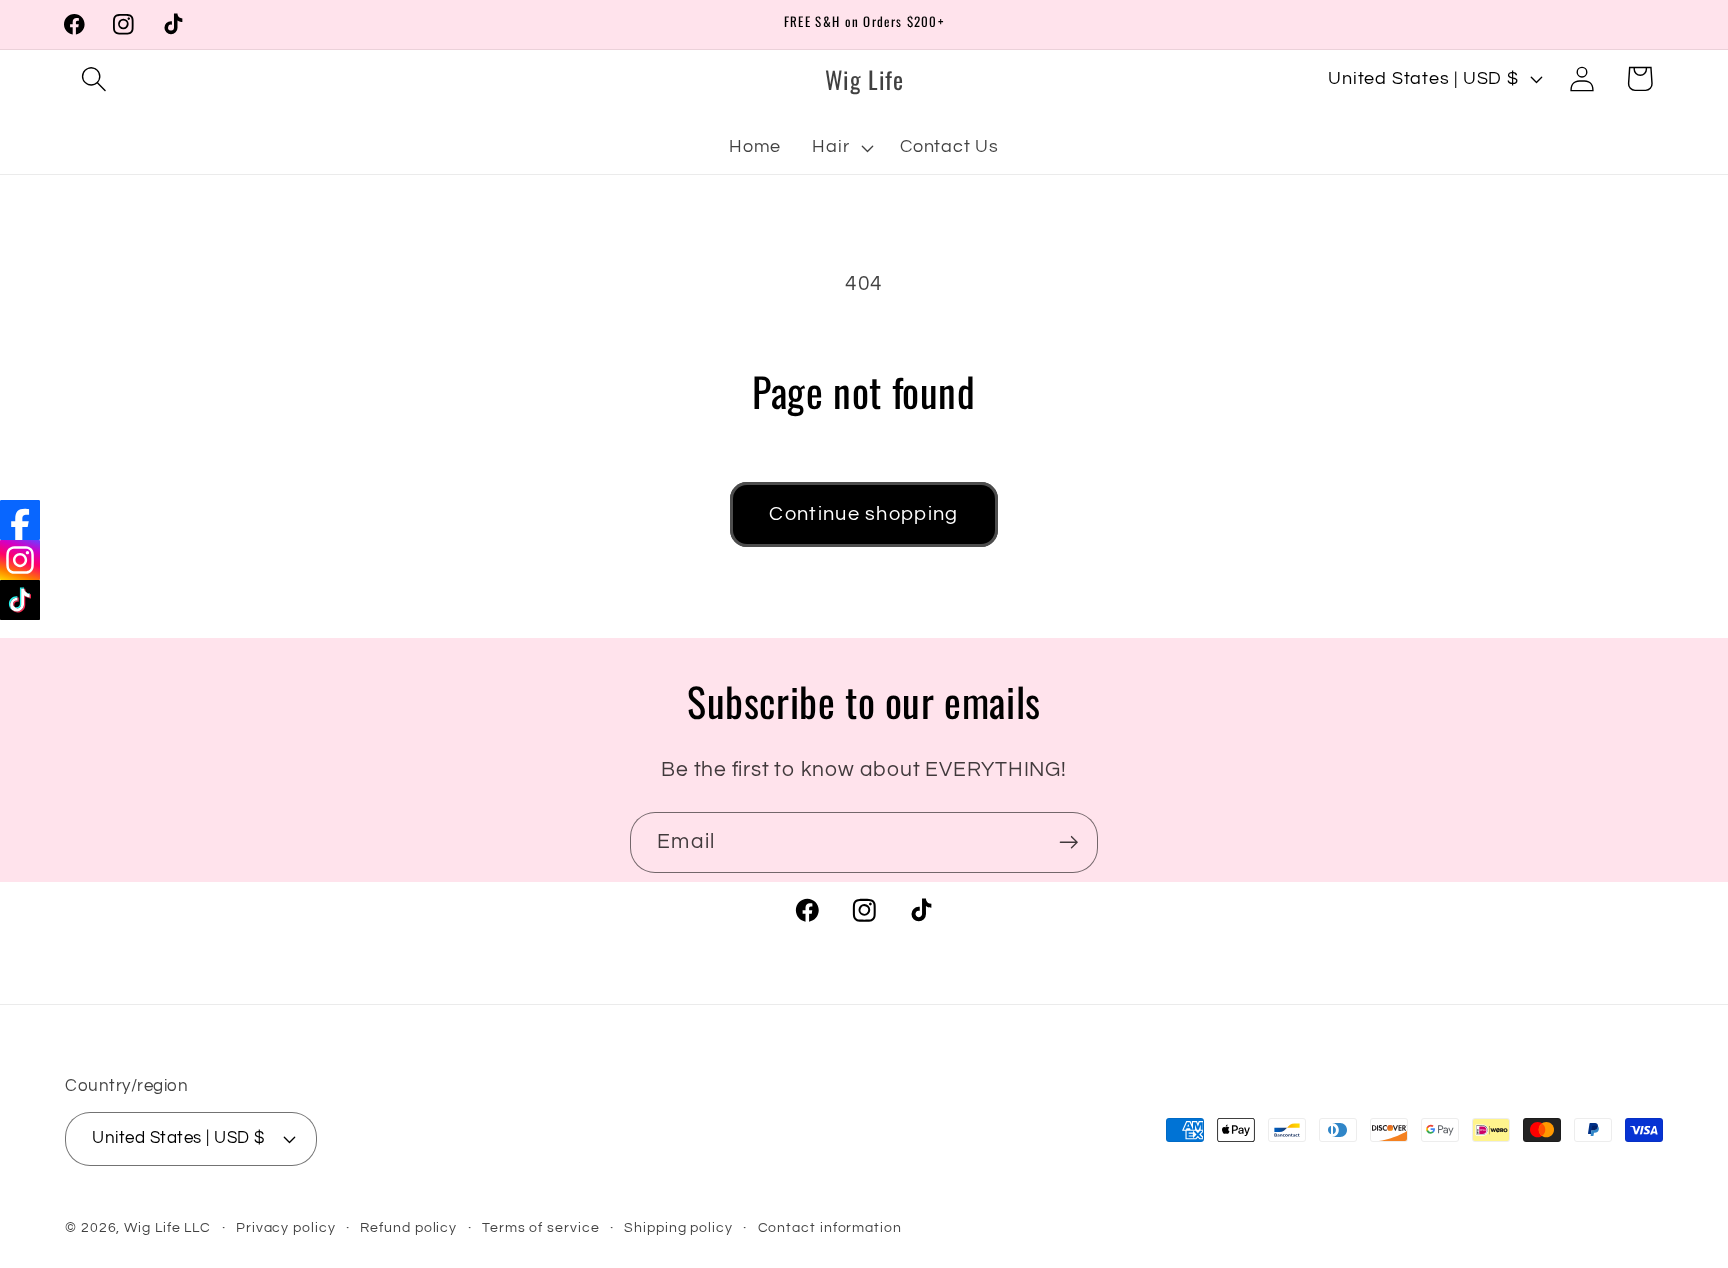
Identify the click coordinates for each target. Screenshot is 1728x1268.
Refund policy (408, 1227)
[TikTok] (20, 600)
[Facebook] (20, 520)
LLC (197, 1227)
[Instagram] (20, 560)
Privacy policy (286, 1227)
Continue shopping (863, 514)
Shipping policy (678, 1227)
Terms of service (541, 1227)
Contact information (830, 1227)
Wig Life (152, 1227)
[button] (93, 78)
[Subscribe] (1068, 842)
